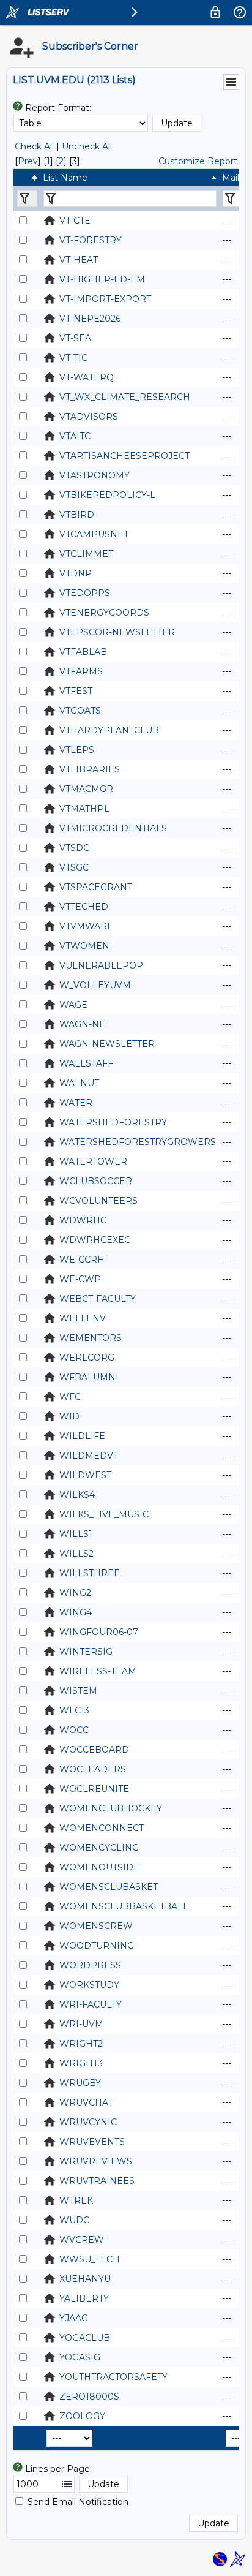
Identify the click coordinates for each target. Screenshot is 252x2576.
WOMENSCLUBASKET (109, 1887)
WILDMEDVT (89, 1456)
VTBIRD (77, 515)
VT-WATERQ (87, 377)
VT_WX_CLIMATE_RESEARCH (125, 397)
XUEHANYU (85, 2279)
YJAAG (74, 2318)
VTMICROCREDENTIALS (113, 828)
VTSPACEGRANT (96, 887)
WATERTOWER (93, 1161)
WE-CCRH (82, 1260)
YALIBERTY (84, 2298)
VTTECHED (84, 907)
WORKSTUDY (89, 1985)
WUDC (74, 2220)
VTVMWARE (86, 926)
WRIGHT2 (81, 2044)
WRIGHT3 (81, 2063)
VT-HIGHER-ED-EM (102, 279)
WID (69, 1416)
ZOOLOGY (82, 2416)
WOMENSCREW (96, 1926)
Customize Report (198, 161)
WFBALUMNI (89, 1377)
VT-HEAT (79, 260)
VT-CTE (75, 221)
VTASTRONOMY (94, 475)
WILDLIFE (82, 1436)
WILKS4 (77, 1495)
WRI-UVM (81, 2024)
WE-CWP (80, 1279)
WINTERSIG (86, 1652)
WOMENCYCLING (99, 1848)
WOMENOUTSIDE (99, 1867)
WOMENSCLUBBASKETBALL (124, 1906)
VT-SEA (75, 338)
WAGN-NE (82, 1024)
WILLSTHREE (90, 1573)
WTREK (76, 2200)
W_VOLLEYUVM (95, 985)
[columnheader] (27, 178)
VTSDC (74, 848)
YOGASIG (80, 2357)
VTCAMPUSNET (94, 534)
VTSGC (74, 867)
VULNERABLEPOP (101, 965)
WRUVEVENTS (92, 2142)
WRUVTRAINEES (97, 2181)
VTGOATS (80, 711)
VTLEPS (77, 750)
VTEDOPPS (85, 593)
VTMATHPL (84, 809)
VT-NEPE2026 (90, 319)
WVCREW (82, 2240)
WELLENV (83, 1318)
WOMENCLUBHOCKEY (111, 1808)
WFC (70, 1397)
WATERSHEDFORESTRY (113, 1122)
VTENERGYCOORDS (104, 613)
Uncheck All (87, 146)
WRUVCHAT (86, 2102)
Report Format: (58, 108)
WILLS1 (76, 1534)
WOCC (74, 1730)
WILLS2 (76, 1554)
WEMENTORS (91, 1338)
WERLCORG (87, 1358)
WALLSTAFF (86, 1063)
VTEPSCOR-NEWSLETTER (117, 632)
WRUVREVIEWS (96, 2161)
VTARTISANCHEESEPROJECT (124, 456)
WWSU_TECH (90, 2259)
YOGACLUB (85, 2338)
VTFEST (76, 691)
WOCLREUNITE (94, 1789)
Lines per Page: (58, 2469)
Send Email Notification (78, 2502)
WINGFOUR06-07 (99, 1632)
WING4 (76, 1612)
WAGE (73, 1005)
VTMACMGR (86, 789)
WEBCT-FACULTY (98, 1299)
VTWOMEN (84, 946)
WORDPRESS (90, 1965)
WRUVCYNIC (88, 2122)
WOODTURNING (97, 1946)
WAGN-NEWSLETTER (107, 1044)
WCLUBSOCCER (96, 1181)
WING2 (75, 1593)
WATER (76, 1103)
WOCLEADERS (93, 1769)
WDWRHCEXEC (95, 1240)
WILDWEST (85, 1475)
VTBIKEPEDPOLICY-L (107, 495)
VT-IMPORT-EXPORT (105, 299)
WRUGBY (80, 2083)
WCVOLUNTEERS (98, 1201)
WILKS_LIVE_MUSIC (104, 1514)
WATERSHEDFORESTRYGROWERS (138, 1142)
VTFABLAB (83, 652)
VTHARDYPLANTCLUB (109, 730)
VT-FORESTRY (91, 240)
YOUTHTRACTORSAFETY (113, 2377)
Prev (28, 161)
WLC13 (74, 1710)
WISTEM (78, 1691)
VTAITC (75, 436)
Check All (34, 146)
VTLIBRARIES (90, 769)
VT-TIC (73, 358)
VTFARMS (81, 671)
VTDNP (76, 573)
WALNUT (79, 1083)
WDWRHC (83, 1220)
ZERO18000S (89, 2397)
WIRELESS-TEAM (98, 1671)
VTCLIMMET (86, 554)
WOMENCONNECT (102, 1828)
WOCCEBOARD (94, 1750)
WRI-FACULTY (91, 2004)
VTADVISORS (89, 417)
